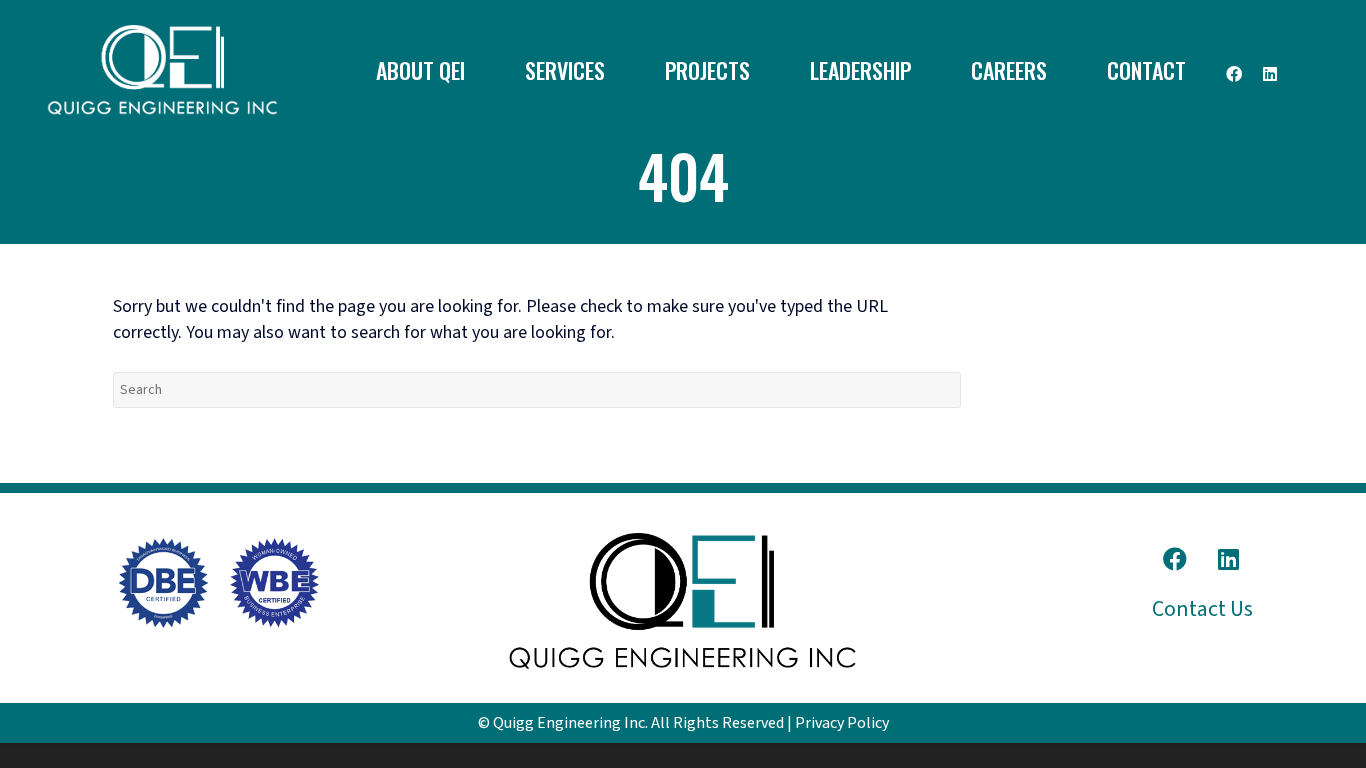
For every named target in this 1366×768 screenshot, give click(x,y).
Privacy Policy (842, 723)
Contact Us (1202, 609)
